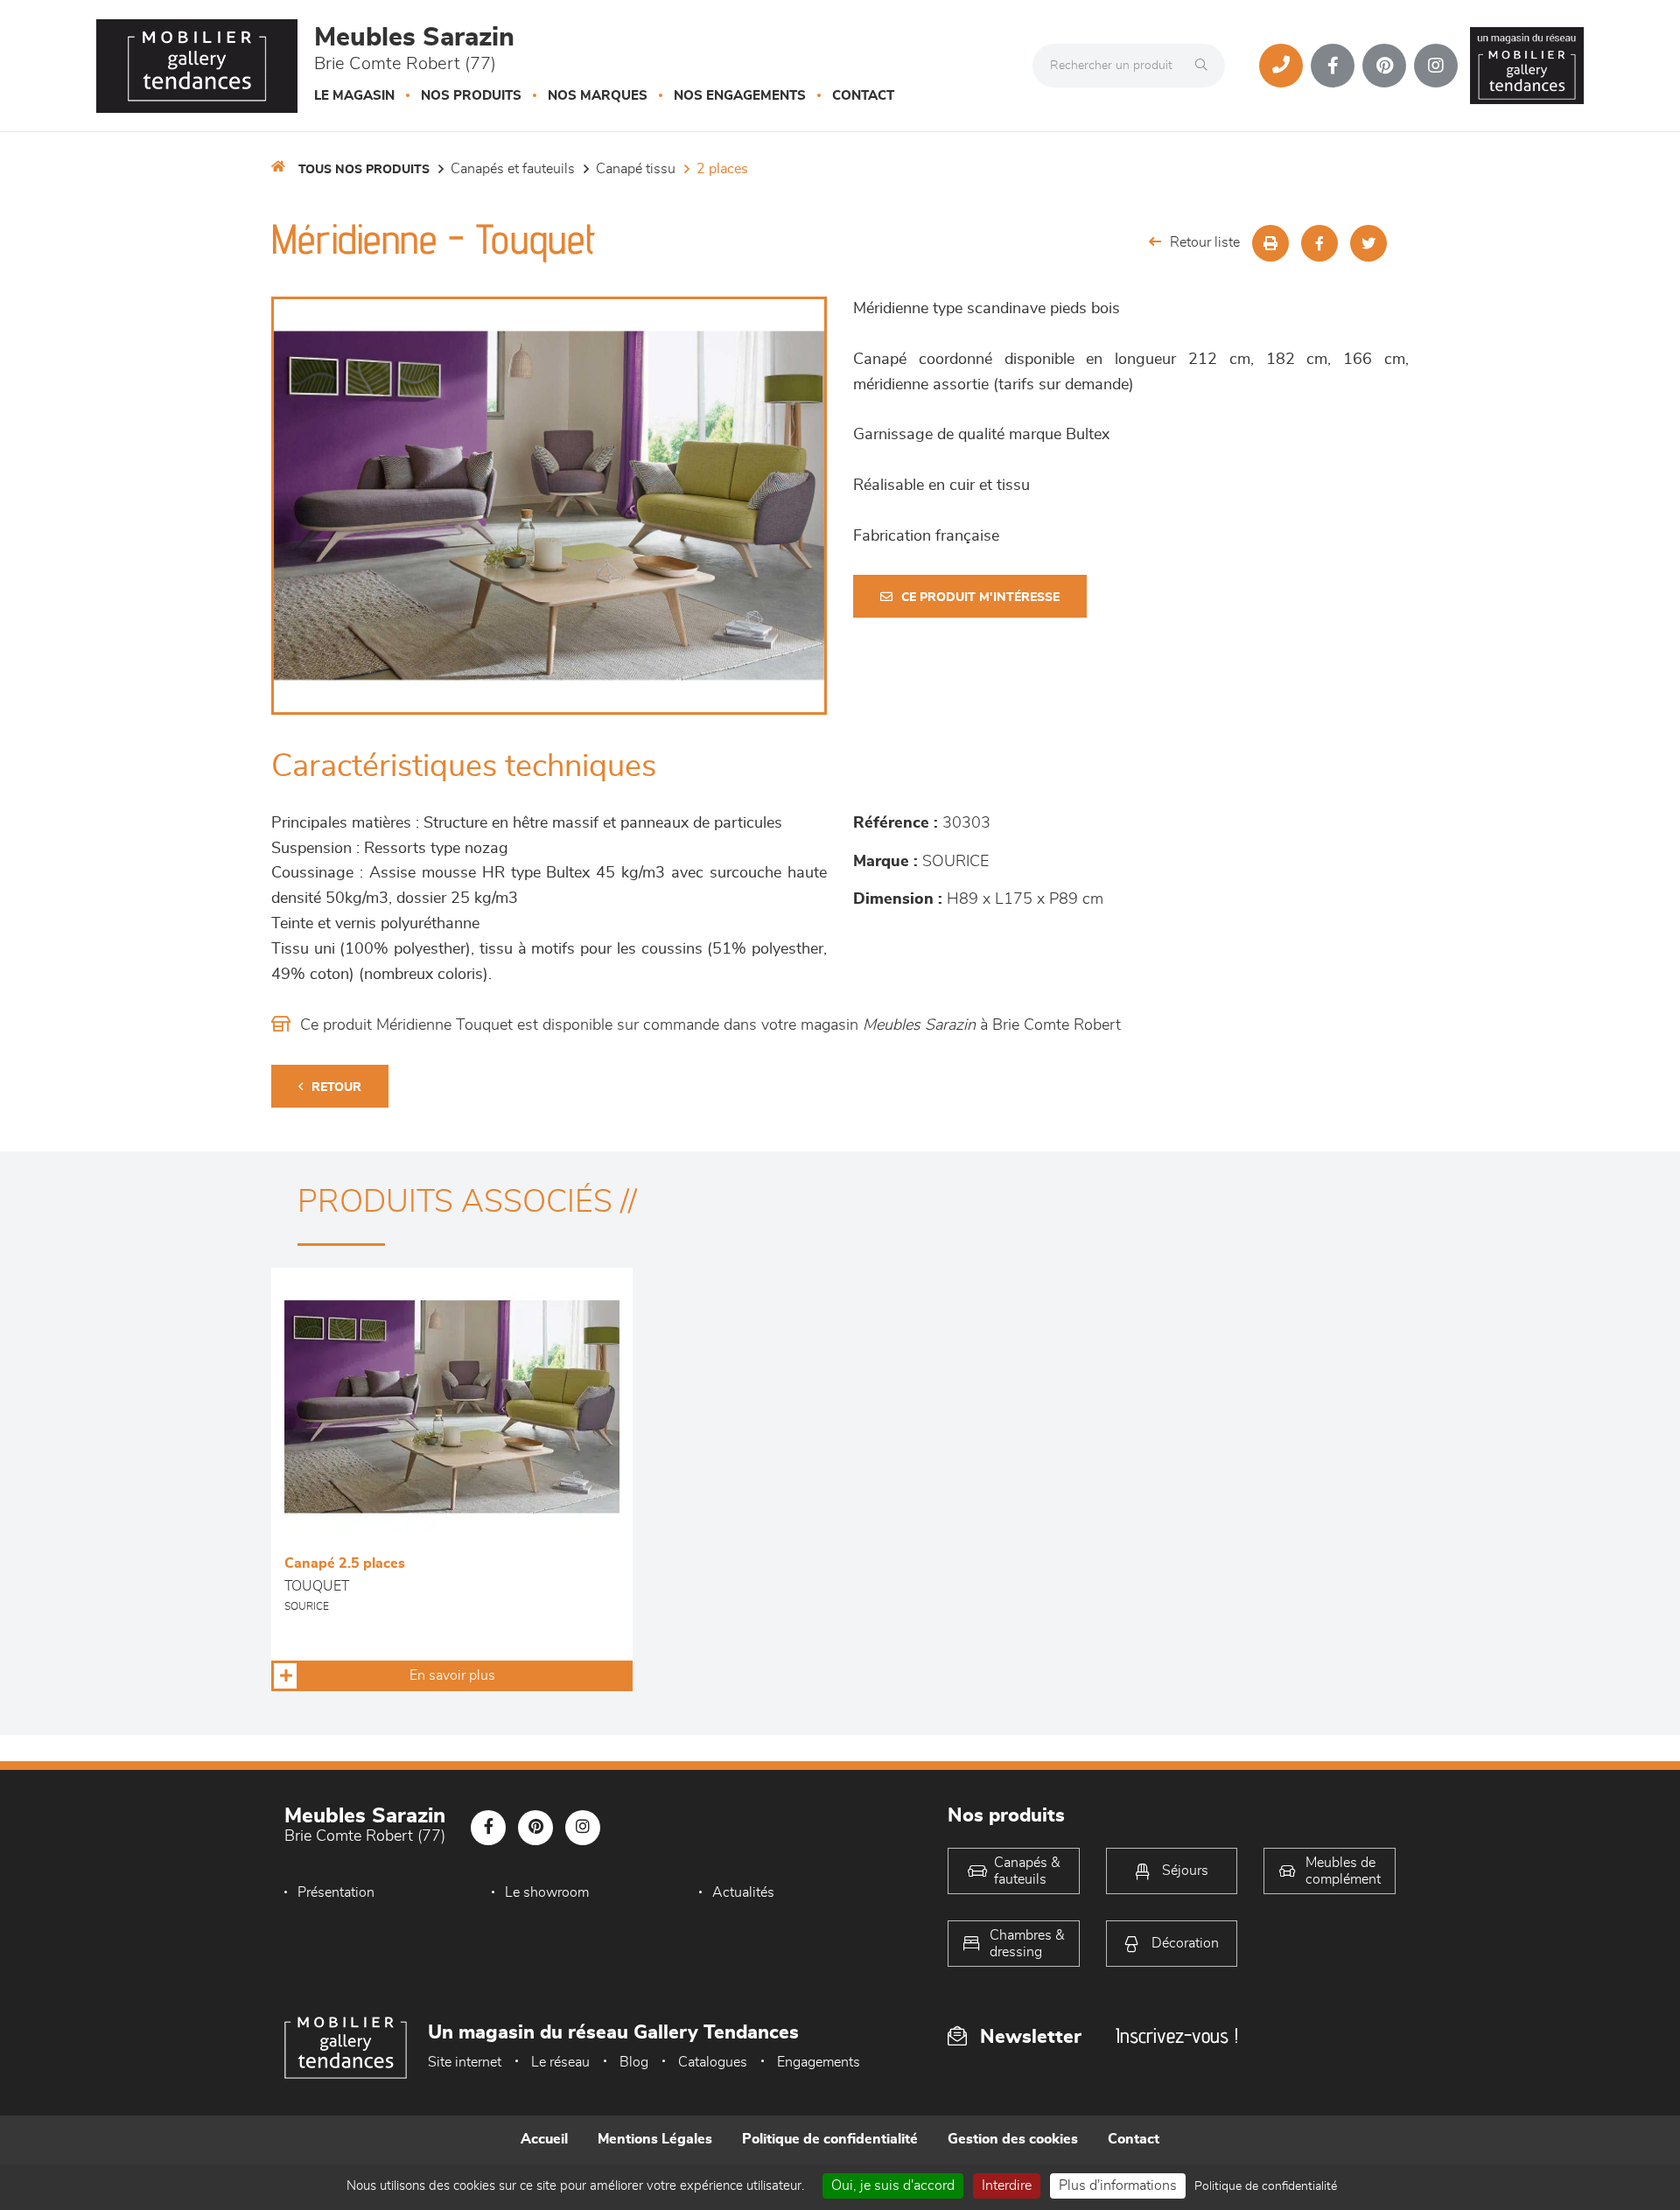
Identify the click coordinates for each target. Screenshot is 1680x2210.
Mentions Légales (655, 2139)
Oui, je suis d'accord (893, 2186)
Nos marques (598, 96)
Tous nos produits (364, 170)
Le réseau (560, 2062)
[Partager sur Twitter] (1368, 243)
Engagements (819, 2062)
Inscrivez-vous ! (1177, 2035)
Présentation (336, 1892)
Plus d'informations (1118, 2186)
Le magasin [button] (354, 96)
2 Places (722, 169)
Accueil (544, 2139)
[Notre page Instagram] (1436, 66)
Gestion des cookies (1013, 2139)
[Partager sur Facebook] (1319, 243)
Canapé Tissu (636, 169)
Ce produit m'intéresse (980, 598)
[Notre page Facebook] (1333, 66)
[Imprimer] (1270, 243)
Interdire (1007, 2186)
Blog (634, 2062)
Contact (863, 96)
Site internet (465, 2062)
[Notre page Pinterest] (1384, 66)
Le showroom (547, 1892)
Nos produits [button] (471, 96)
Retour (336, 1088)
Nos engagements (740, 96)
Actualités (743, 1892)
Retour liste (1205, 242)
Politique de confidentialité (830, 2139)
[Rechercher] (1206, 66)
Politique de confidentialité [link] (1266, 2186)
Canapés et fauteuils (513, 169)
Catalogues (713, 2062)
